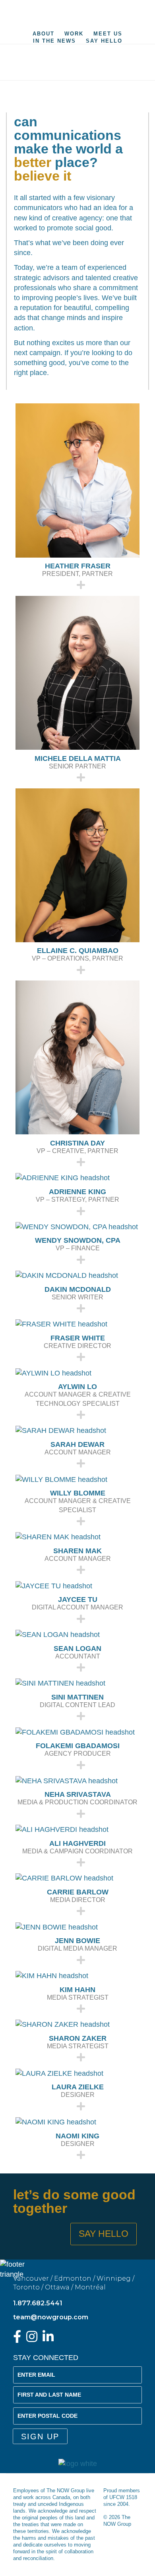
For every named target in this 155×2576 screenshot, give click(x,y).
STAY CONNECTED (46, 2358)
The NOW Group (77, 14)
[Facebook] (17, 2339)
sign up (40, 2436)
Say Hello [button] (104, 2234)
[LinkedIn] (48, 2339)
